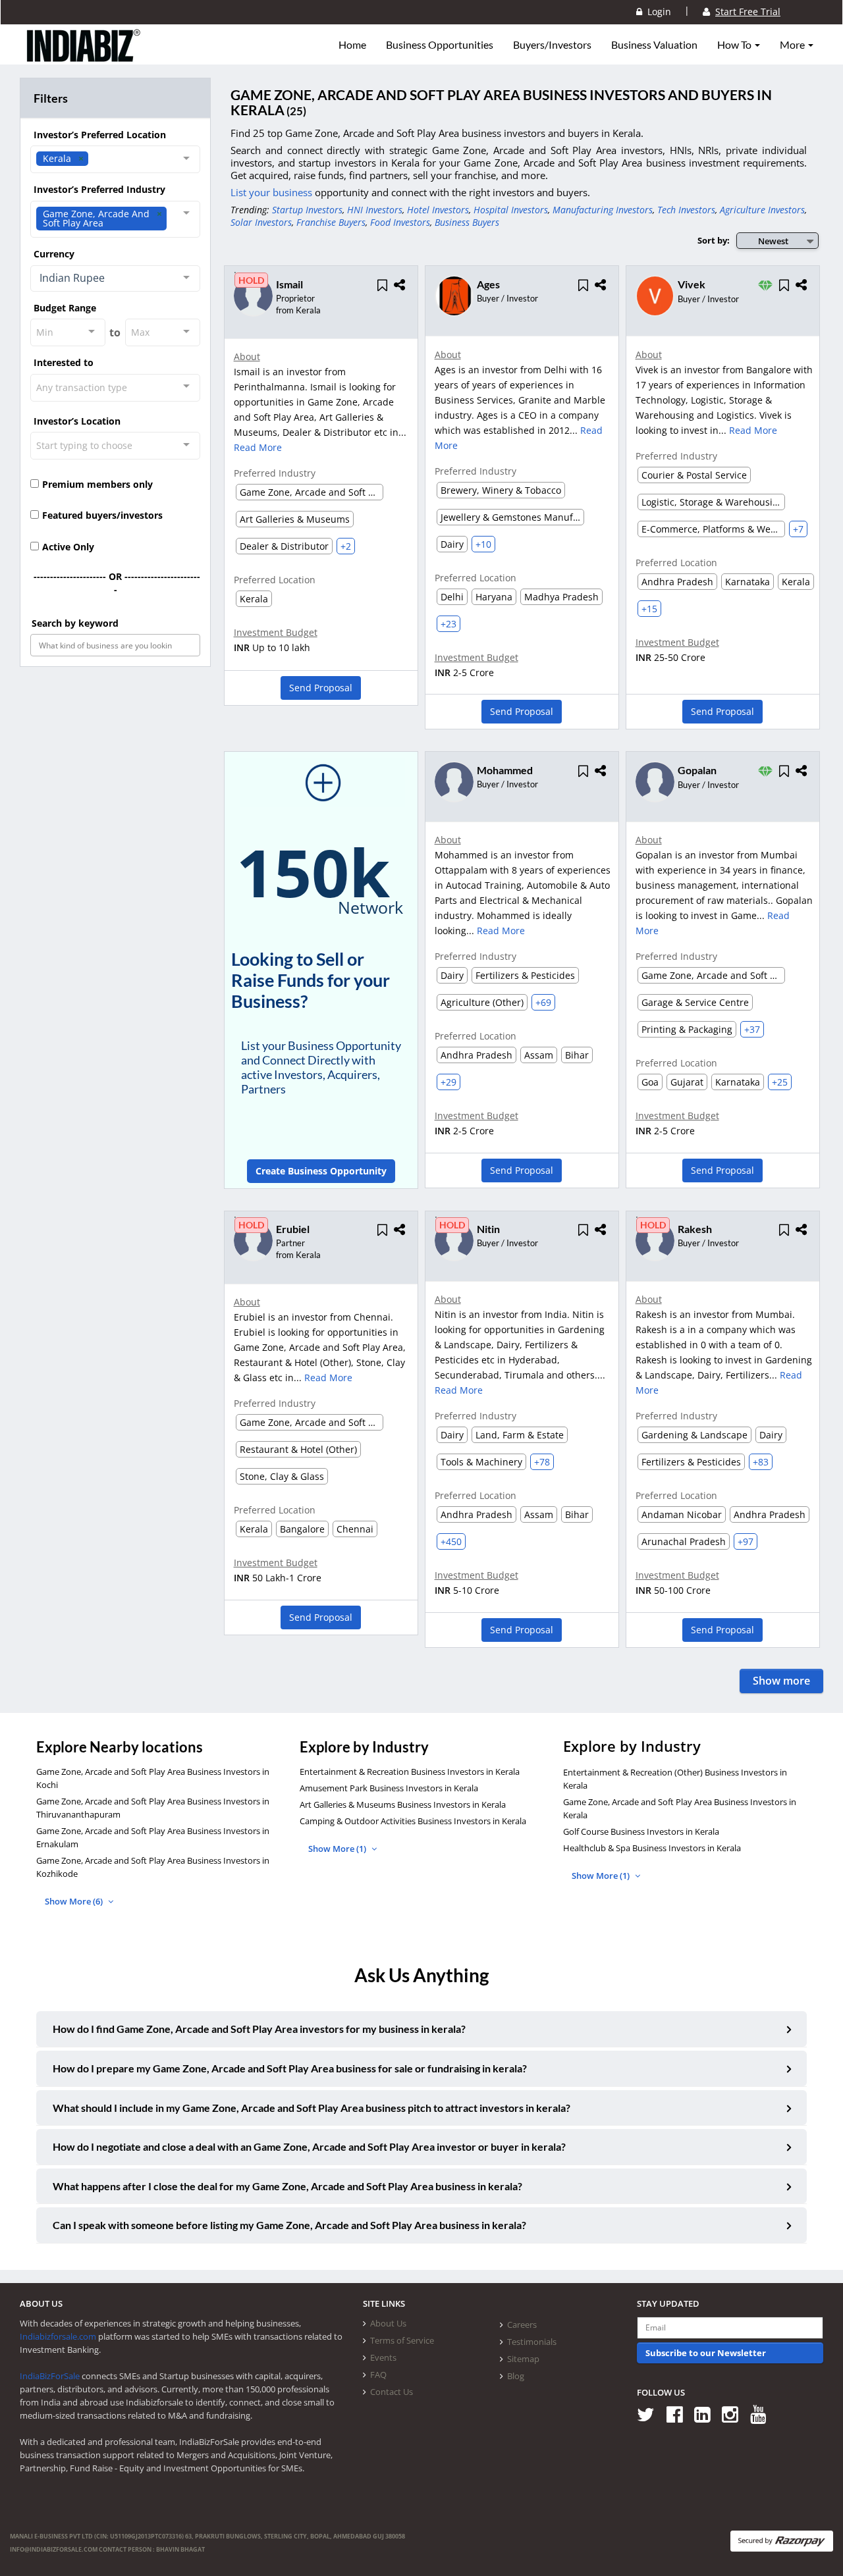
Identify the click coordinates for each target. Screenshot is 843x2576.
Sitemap (523, 2359)
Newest (773, 241)
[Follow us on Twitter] (650, 2414)
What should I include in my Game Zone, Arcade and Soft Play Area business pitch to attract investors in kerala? (312, 2108)
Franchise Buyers (331, 222)
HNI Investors (375, 210)
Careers (522, 2325)
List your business (273, 192)
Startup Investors (307, 210)
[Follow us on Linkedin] (707, 2414)
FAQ (378, 2375)
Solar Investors (261, 222)
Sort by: (714, 240)
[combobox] (115, 159)
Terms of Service (402, 2340)
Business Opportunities (440, 45)
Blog (516, 2376)
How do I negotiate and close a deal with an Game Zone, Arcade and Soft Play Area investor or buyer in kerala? (309, 2146)
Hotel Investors (438, 210)
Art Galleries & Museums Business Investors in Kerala (403, 1804)
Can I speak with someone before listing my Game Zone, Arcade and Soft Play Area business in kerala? (289, 2225)
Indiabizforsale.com (58, 2336)
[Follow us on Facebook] (679, 2414)
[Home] (84, 56)
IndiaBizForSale (50, 2376)
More (793, 45)
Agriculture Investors (762, 210)
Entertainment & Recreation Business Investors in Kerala (410, 1772)
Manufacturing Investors (603, 210)
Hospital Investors (511, 210)
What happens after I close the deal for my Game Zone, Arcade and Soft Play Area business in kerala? (287, 2186)
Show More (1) (338, 1849)
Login (657, 12)
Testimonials (532, 2342)
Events (383, 2357)
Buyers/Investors (552, 45)
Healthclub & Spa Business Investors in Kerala (652, 1848)
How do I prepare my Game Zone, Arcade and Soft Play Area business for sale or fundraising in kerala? (290, 2068)
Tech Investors (686, 210)
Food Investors (400, 222)
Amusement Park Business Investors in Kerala (389, 1788)
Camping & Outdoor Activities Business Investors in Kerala (413, 1821)
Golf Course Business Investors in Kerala (641, 1831)
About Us (388, 2323)
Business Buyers (467, 222)
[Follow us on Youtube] (763, 2414)
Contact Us (392, 2392)
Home (352, 45)
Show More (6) (75, 1901)
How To (735, 45)
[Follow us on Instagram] (735, 2414)
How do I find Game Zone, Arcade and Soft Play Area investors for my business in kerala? (259, 2029)
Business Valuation (654, 45)
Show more (781, 1681)
